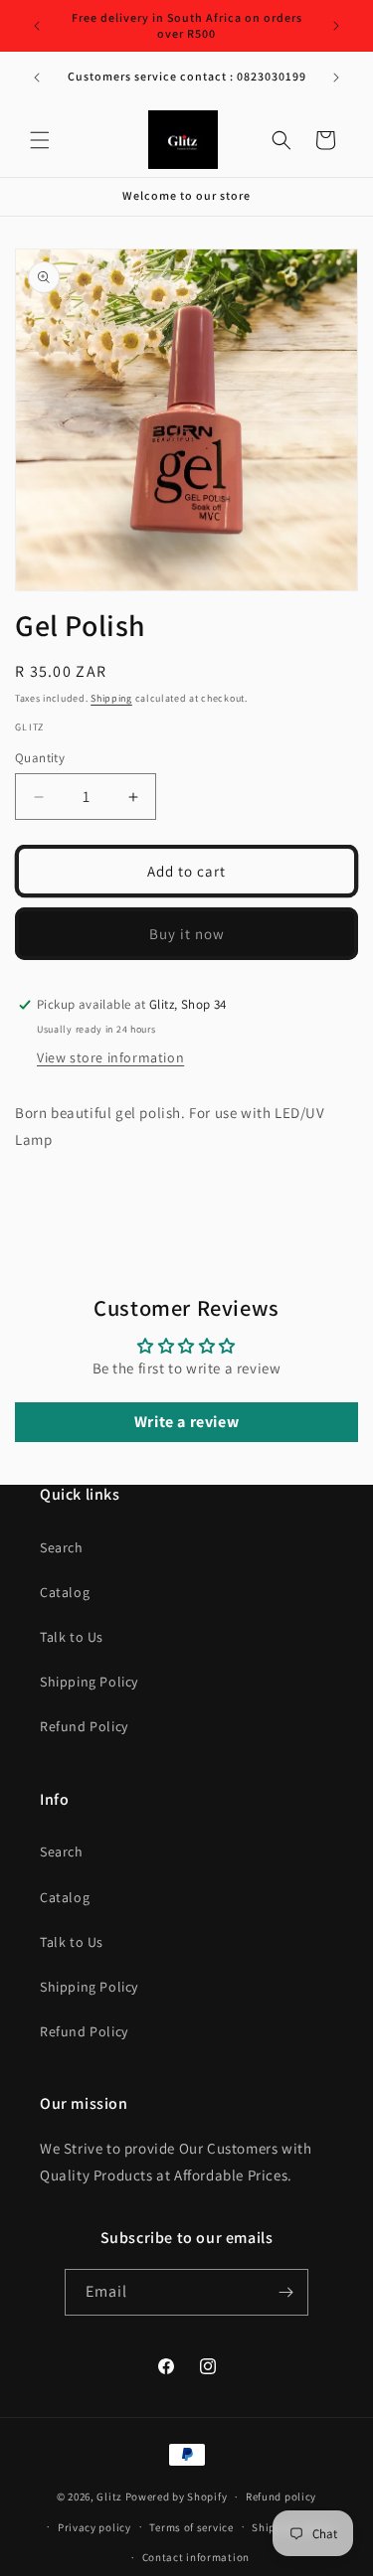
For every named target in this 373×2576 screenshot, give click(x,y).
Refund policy (281, 2496)
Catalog (65, 1592)
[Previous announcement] (37, 26)
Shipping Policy (89, 1682)
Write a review (186, 1422)
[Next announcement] (336, 26)
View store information (110, 1057)
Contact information (196, 2557)
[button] (40, 140)
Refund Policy (84, 1726)
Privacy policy (94, 2527)
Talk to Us (72, 1637)
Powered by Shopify (177, 2496)
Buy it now (187, 934)
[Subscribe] (285, 2292)
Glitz (109, 2496)
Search (62, 1547)
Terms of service (191, 2527)
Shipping (111, 698)
